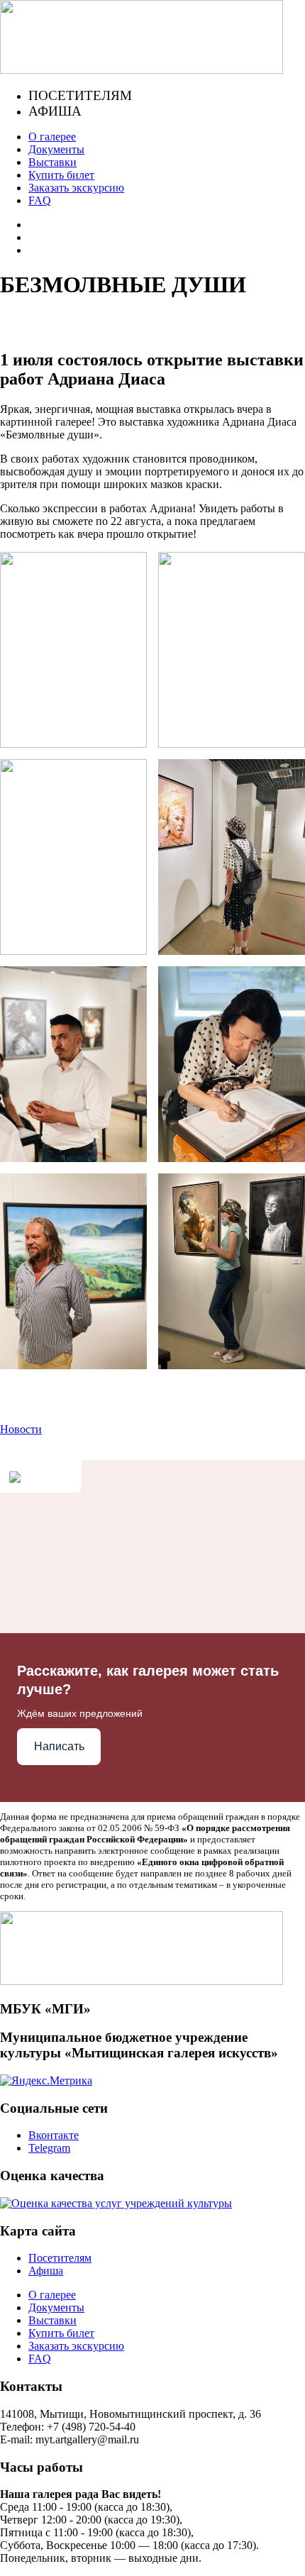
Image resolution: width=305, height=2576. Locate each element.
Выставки (52, 162)
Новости (21, 1429)
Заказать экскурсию (76, 188)
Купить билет (61, 175)
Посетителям (80, 95)
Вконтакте (54, 2135)
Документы (56, 149)
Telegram (49, 2148)
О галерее (52, 137)
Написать (59, 1746)
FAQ (40, 200)
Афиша (55, 111)
